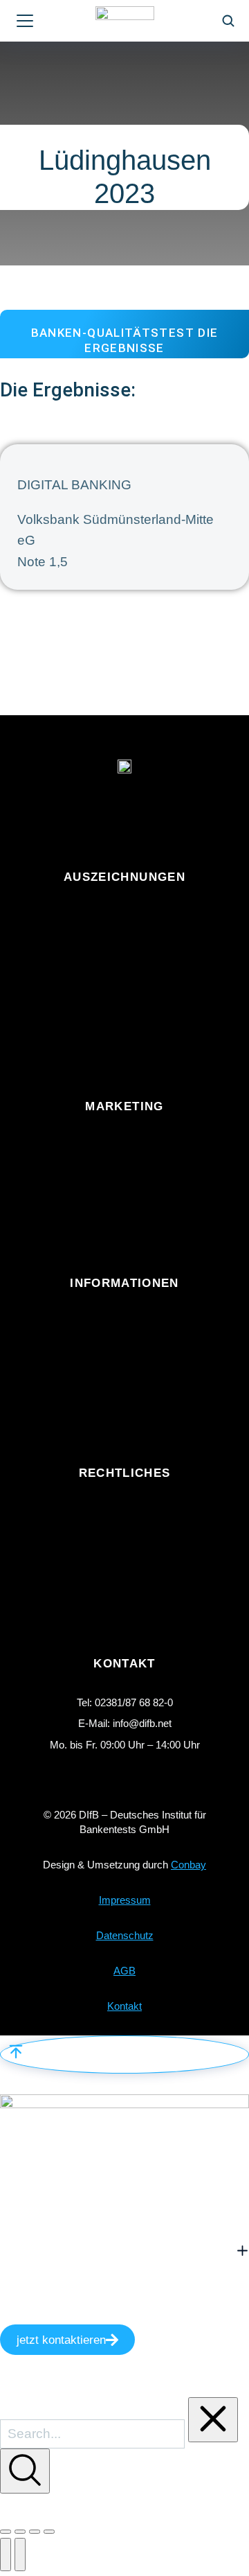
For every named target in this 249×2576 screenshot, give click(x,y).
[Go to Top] (124, 2054)
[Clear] (213, 2420)
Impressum (125, 1900)
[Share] (20, 2532)
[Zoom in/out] (49, 2532)
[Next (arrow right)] (20, 2555)
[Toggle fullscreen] (35, 2532)
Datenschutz (125, 1935)
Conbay (188, 1865)
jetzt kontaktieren (61, 2340)
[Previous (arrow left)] (6, 2555)
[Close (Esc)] (6, 2532)
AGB (124, 1971)
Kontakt (124, 2006)
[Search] (25, 2471)
